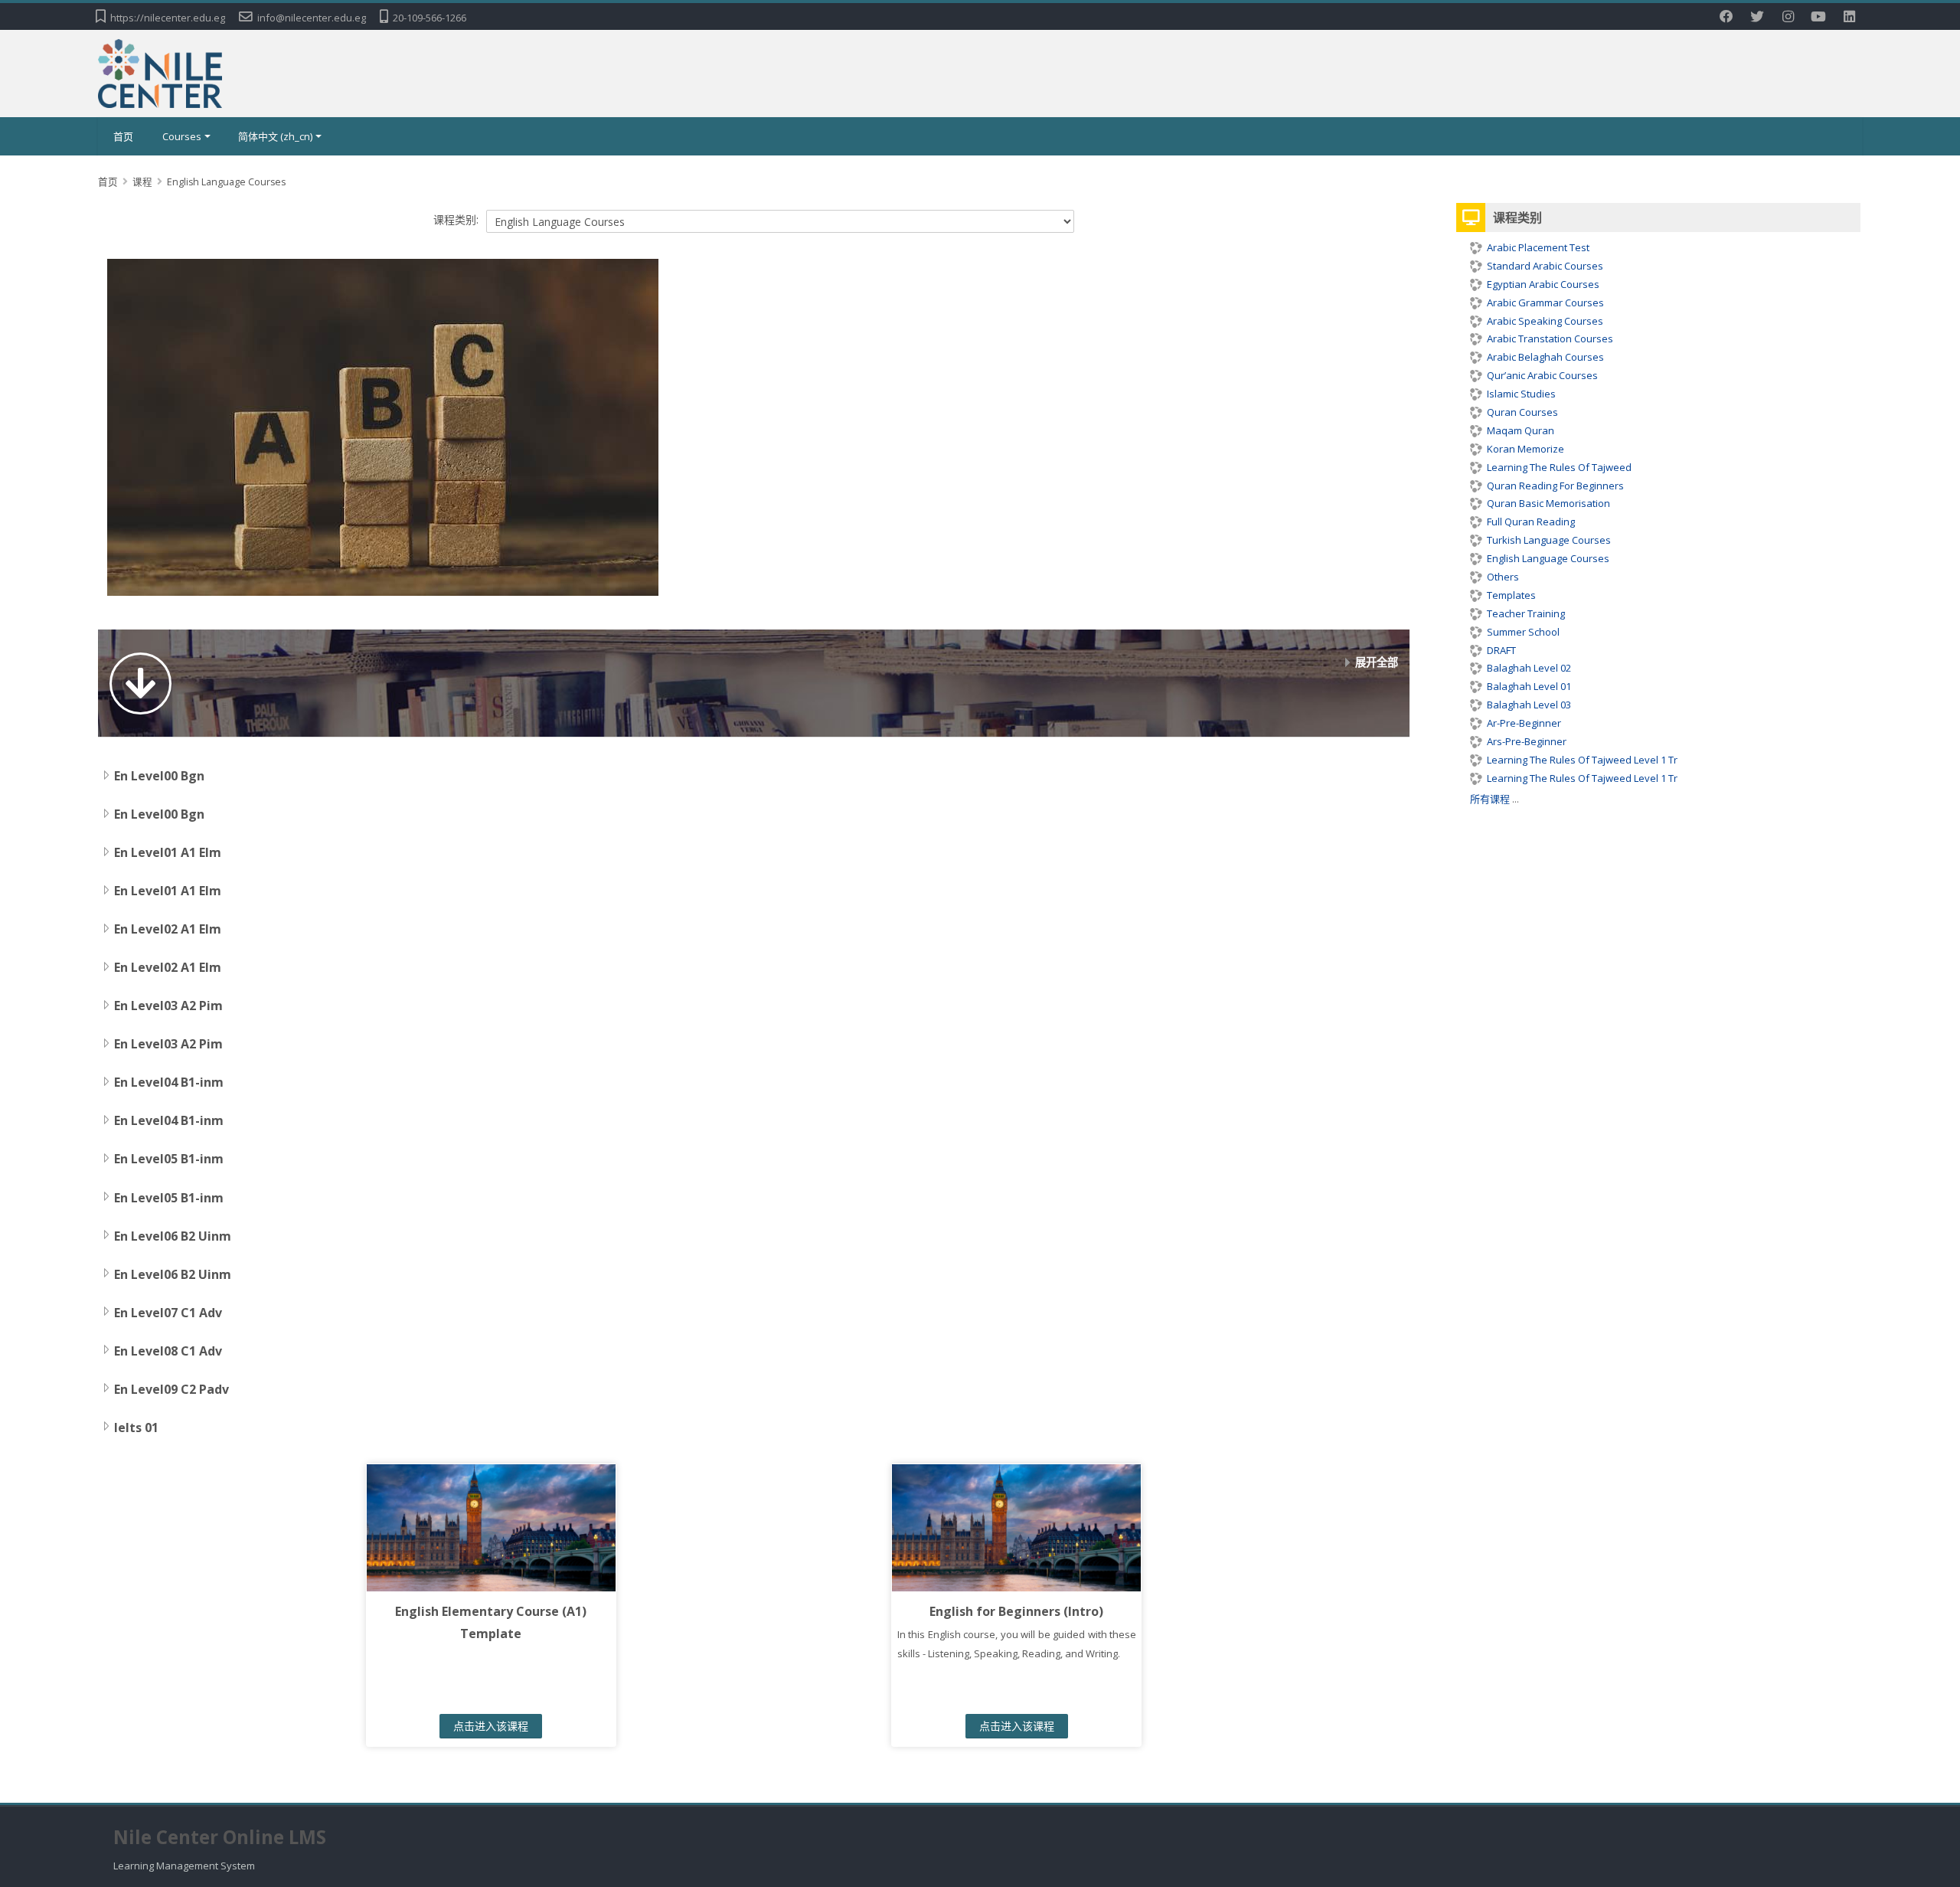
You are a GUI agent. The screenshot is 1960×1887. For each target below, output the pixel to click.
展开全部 (1377, 662)
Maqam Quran (1521, 430)
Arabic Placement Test (1538, 247)
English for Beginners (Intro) (1016, 1611)
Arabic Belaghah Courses (1545, 357)
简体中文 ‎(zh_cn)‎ (275, 136)
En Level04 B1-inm (169, 1082)
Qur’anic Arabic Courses (1542, 375)
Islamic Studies (1521, 394)
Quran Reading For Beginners (1555, 486)
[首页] (160, 72)
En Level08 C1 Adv (168, 1351)
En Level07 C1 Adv (168, 1313)
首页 (123, 136)
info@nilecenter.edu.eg (312, 18)
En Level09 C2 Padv (171, 1389)
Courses (182, 136)
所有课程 (1490, 799)
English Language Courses (1548, 558)
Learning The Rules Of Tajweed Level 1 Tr (1582, 760)
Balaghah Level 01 (1529, 686)
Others (1503, 577)
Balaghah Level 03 (1529, 705)
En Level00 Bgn (159, 776)
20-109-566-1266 (430, 18)
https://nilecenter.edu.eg (168, 18)
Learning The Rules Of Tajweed (1559, 467)
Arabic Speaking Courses (1545, 321)
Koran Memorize (1526, 449)
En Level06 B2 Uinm (173, 1236)
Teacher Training (1526, 613)
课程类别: (456, 219)
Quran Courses (1522, 412)
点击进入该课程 (491, 1726)
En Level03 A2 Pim (168, 1006)
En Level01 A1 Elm (168, 852)
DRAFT (1501, 650)
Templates (1511, 595)
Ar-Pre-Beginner (1524, 723)
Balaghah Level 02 (1529, 668)
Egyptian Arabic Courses (1543, 284)
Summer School (1523, 632)
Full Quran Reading (1531, 522)
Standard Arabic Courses (1545, 266)
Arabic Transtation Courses (1550, 338)
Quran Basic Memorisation (1548, 503)
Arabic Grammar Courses (1545, 303)
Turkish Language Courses (1549, 540)
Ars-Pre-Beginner (1527, 741)
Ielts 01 (136, 1428)
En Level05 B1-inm (169, 1159)
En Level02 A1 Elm (168, 929)
